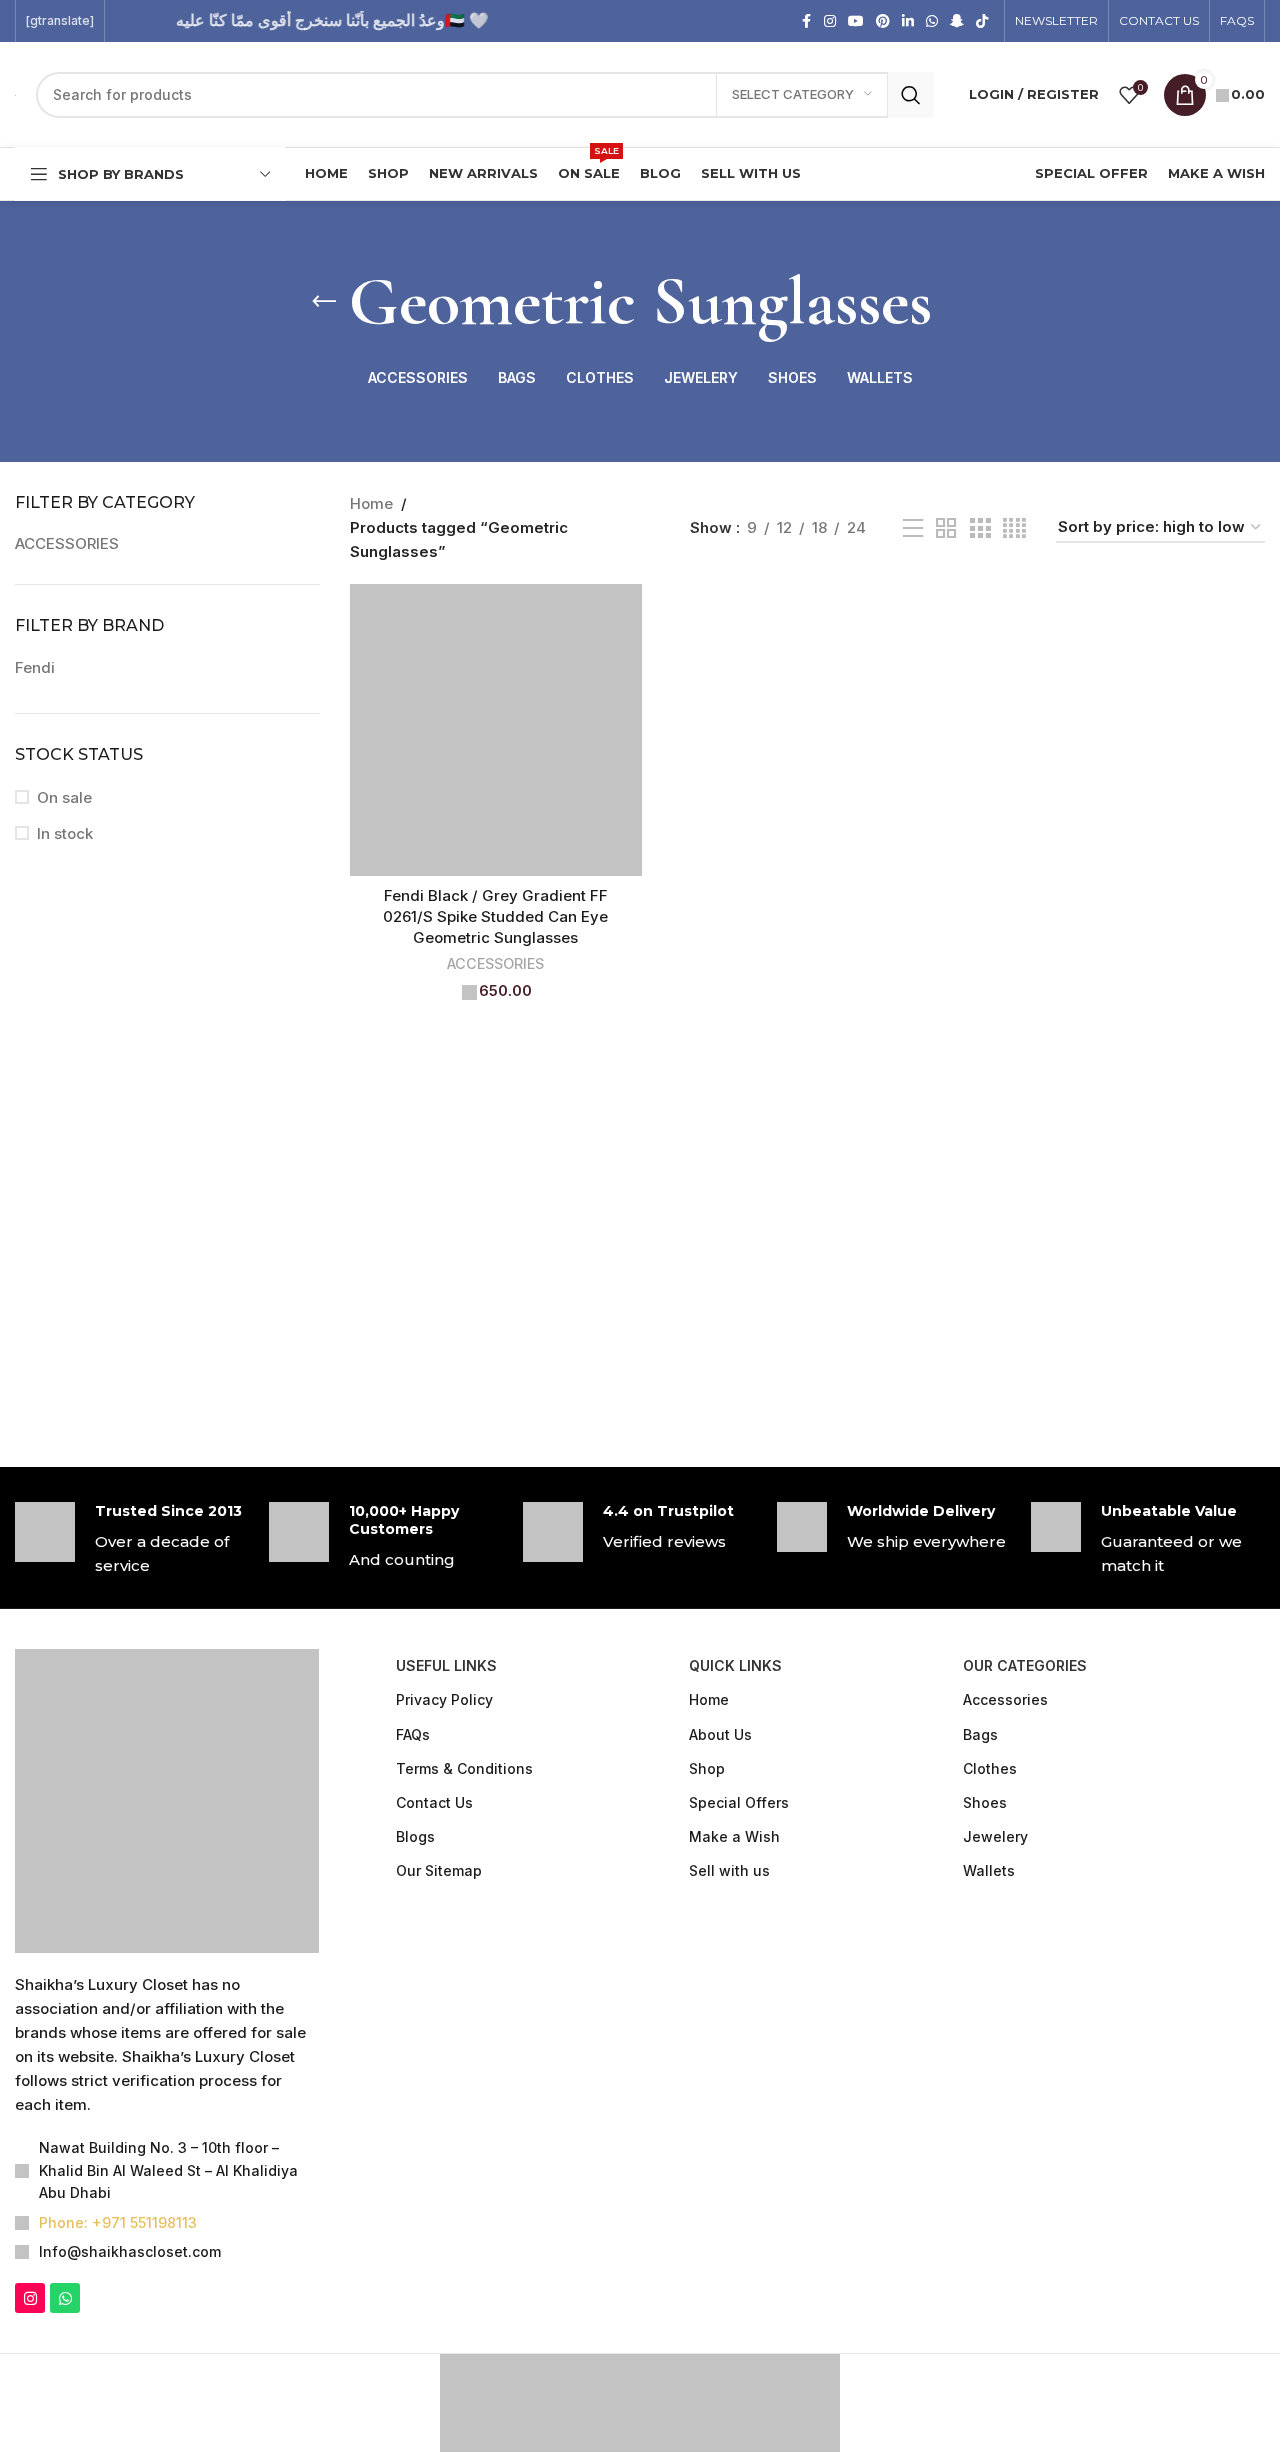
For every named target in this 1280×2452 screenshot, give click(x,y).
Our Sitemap (439, 1870)
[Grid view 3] (980, 528)
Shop (707, 1768)
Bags (980, 1734)
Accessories (1005, 1699)
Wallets (989, 1870)
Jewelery (995, 1836)
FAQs (413, 1734)
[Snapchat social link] (957, 21)
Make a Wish (734, 1836)
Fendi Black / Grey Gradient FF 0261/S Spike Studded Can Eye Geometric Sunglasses (495, 916)
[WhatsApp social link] (932, 21)
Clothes (990, 1768)
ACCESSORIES (67, 543)
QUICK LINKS (735, 1665)
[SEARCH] (911, 95)
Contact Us (434, 1802)
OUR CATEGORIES (1025, 1665)
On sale (64, 797)
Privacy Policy (444, 1699)
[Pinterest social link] (883, 21)
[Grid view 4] (1014, 528)
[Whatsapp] (65, 2298)
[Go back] (324, 302)
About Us (720, 1734)
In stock (65, 833)
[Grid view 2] (946, 528)
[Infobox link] (132, 1540)
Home (371, 503)
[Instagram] (30, 2298)
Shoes (985, 1802)
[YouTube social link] (856, 21)
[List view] (913, 528)
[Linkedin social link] (908, 21)
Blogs (415, 1836)
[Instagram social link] (830, 21)
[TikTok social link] (982, 21)
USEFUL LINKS (446, 1665)
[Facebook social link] (806, 21)
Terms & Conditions (464, 1768)
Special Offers (739, 1802)
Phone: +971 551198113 (118, 2222)
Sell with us (729, 1870)
